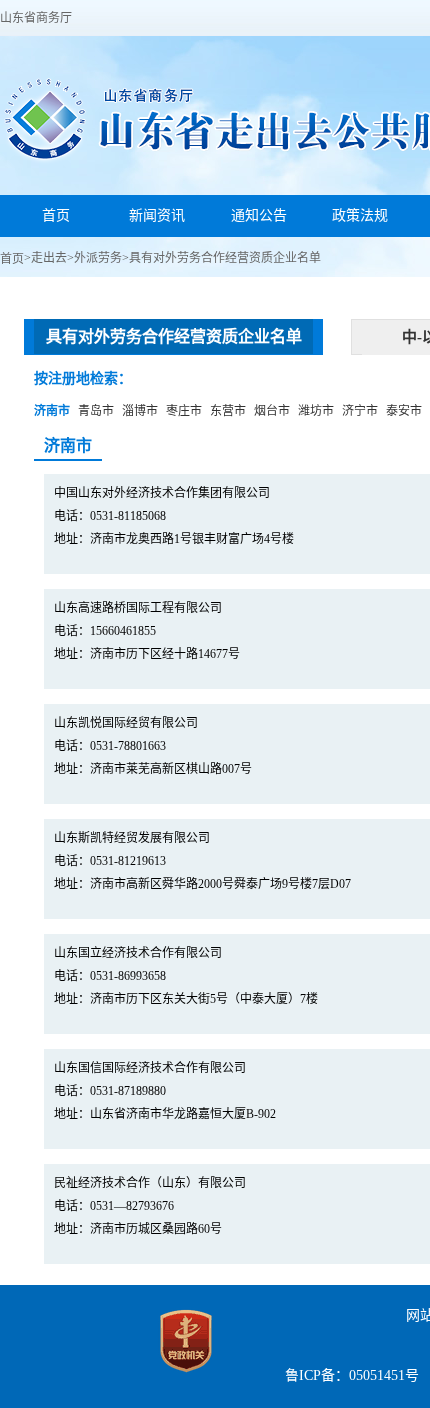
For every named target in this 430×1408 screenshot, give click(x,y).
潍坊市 (316, 411)
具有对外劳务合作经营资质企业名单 (225, 258)
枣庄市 (184, 411)
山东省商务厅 (36, 18)
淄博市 (140, 411)
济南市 (52, 411)
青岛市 (96, 411)
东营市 (228, 411)
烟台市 (272, 411)
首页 (12, 259)
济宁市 (360, 411)
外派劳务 (98, 258)
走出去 (49, 258)
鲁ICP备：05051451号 (352, 1375)
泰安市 (404, 411)
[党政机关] (186, 1376)
